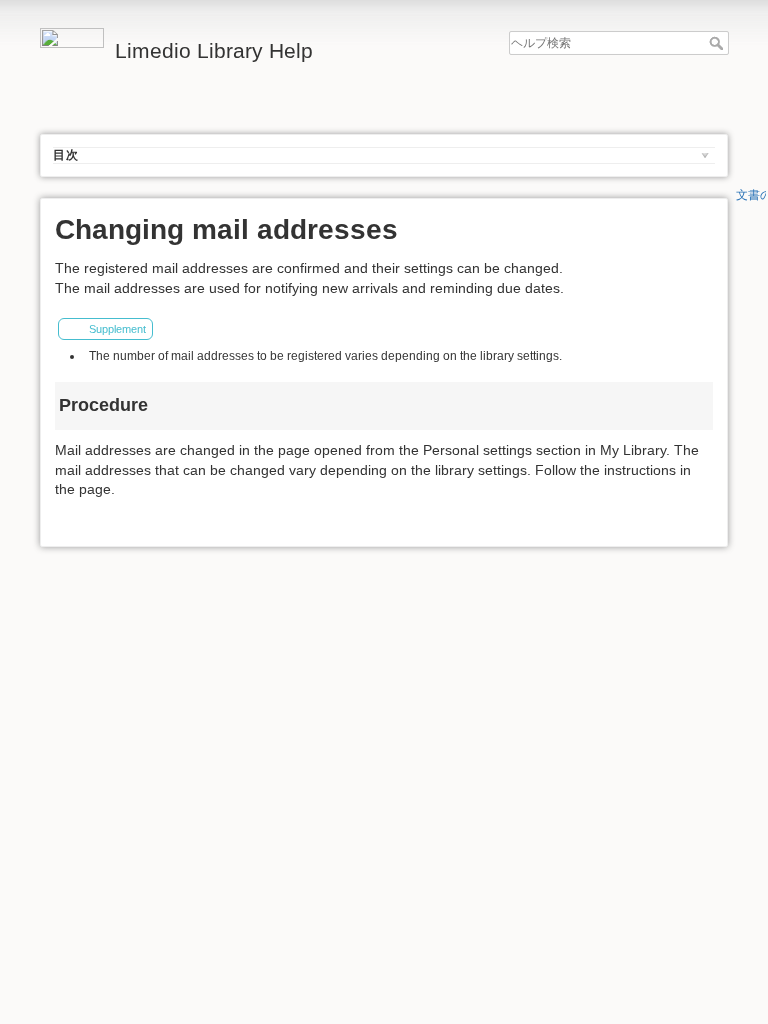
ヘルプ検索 (718, 43)
